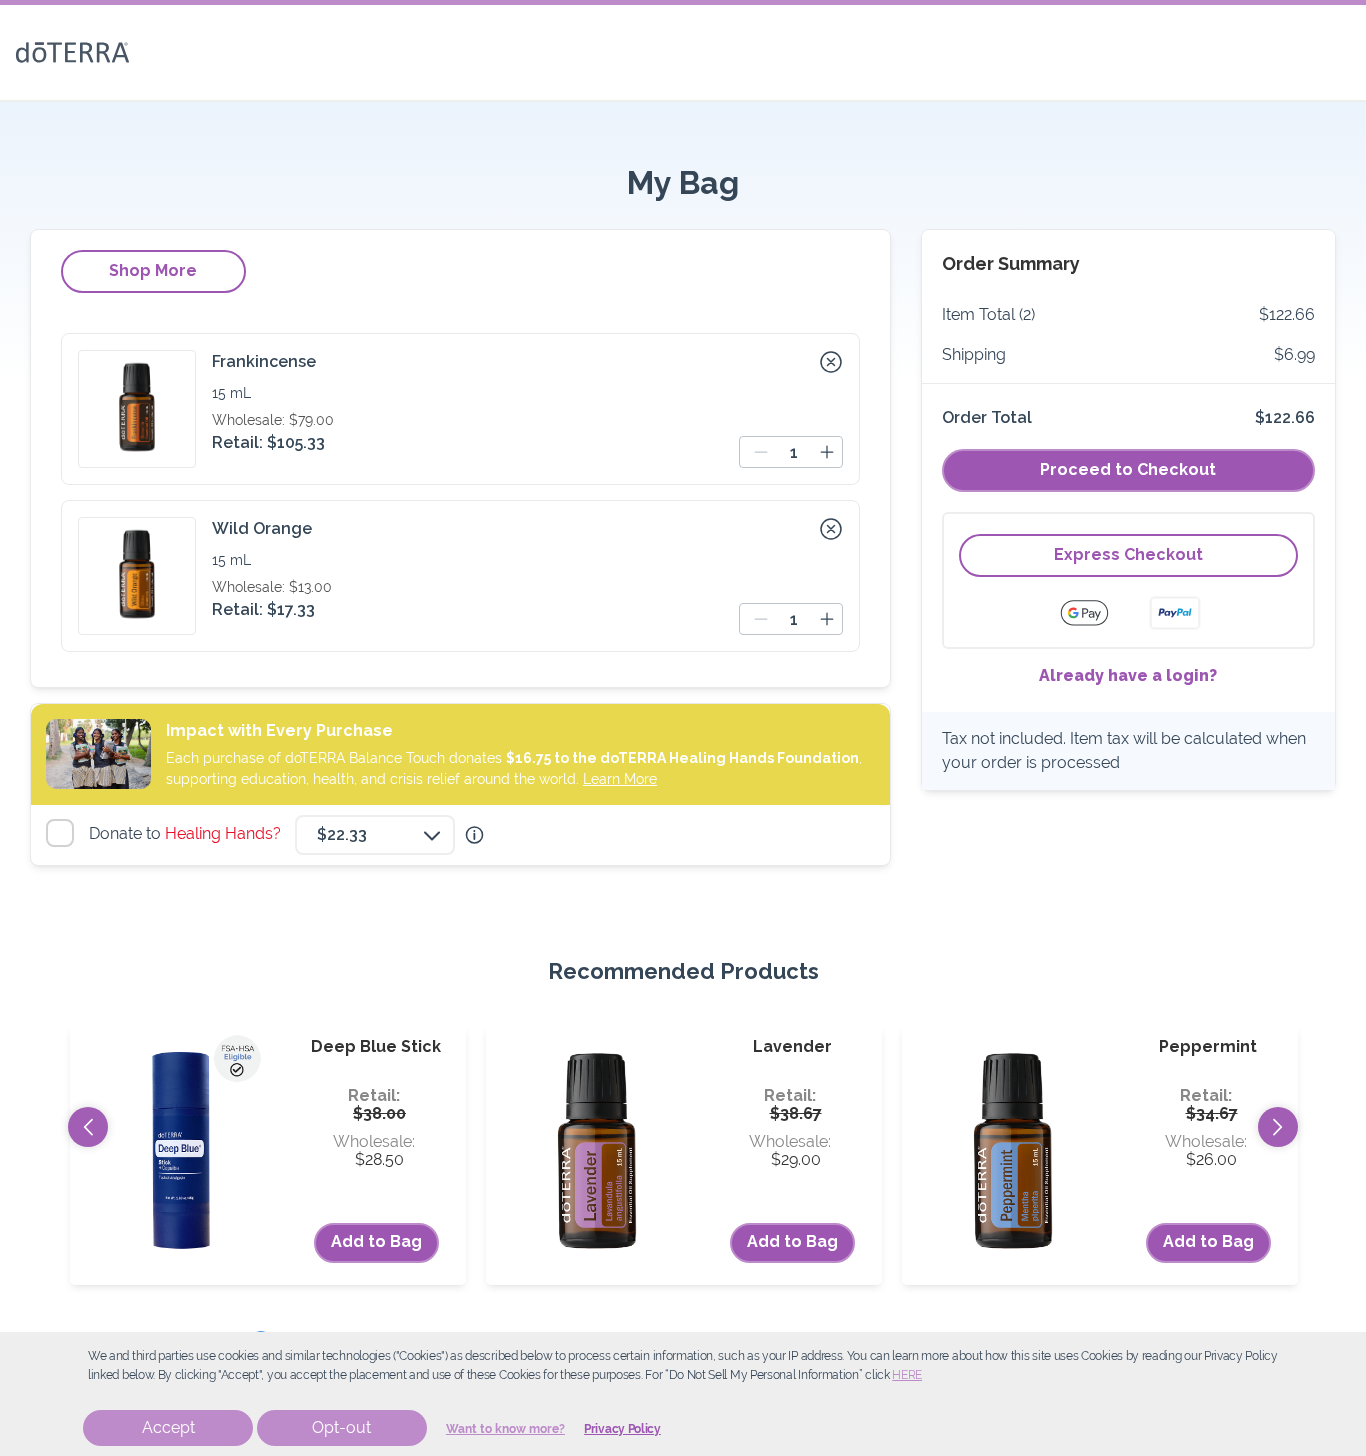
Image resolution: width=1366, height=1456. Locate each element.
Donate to (187, 833)
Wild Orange (262, 528)
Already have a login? (1128, 675)
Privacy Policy (622, 1429)
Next (1278, 1127)
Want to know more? (505, 1429)
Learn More (620, 779)
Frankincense (264, 361)
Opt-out (341, 1427)
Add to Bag (376, 1241)
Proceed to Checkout (1128, 469)
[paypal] (1175, 613)
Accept (168, 1427)
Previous (88, 1127)
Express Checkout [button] (1128, 554)
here (907, 1375)
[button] (831, 362)
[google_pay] (1097, 613)
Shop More (153, 270)
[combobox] (375, 835)
